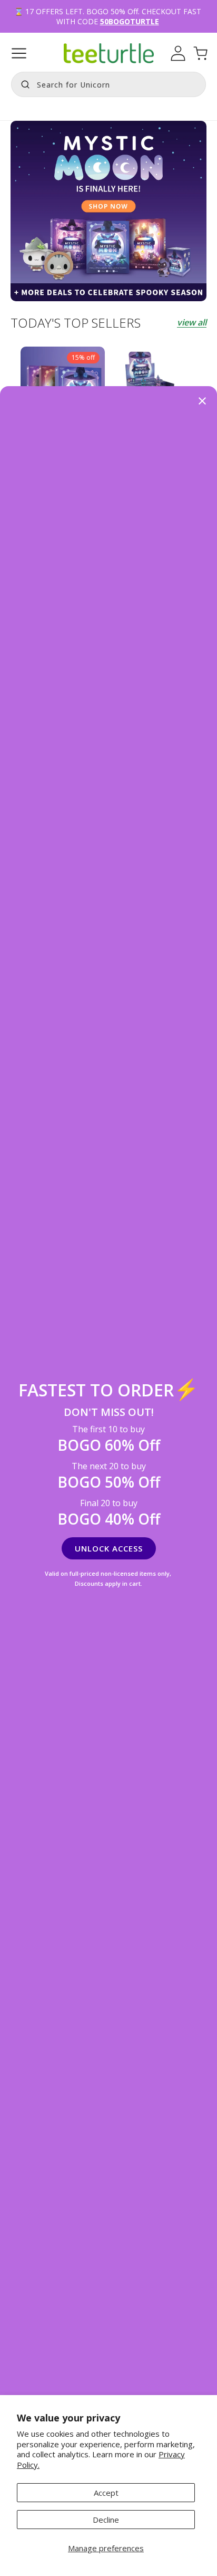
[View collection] (108, 211)
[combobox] (108, 84)
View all (192, 322)
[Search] (23, 83)
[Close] (202, 402)
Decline (106, 2520)
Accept (106, 2493)
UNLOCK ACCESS (109, 1548)
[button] (19, 53)
